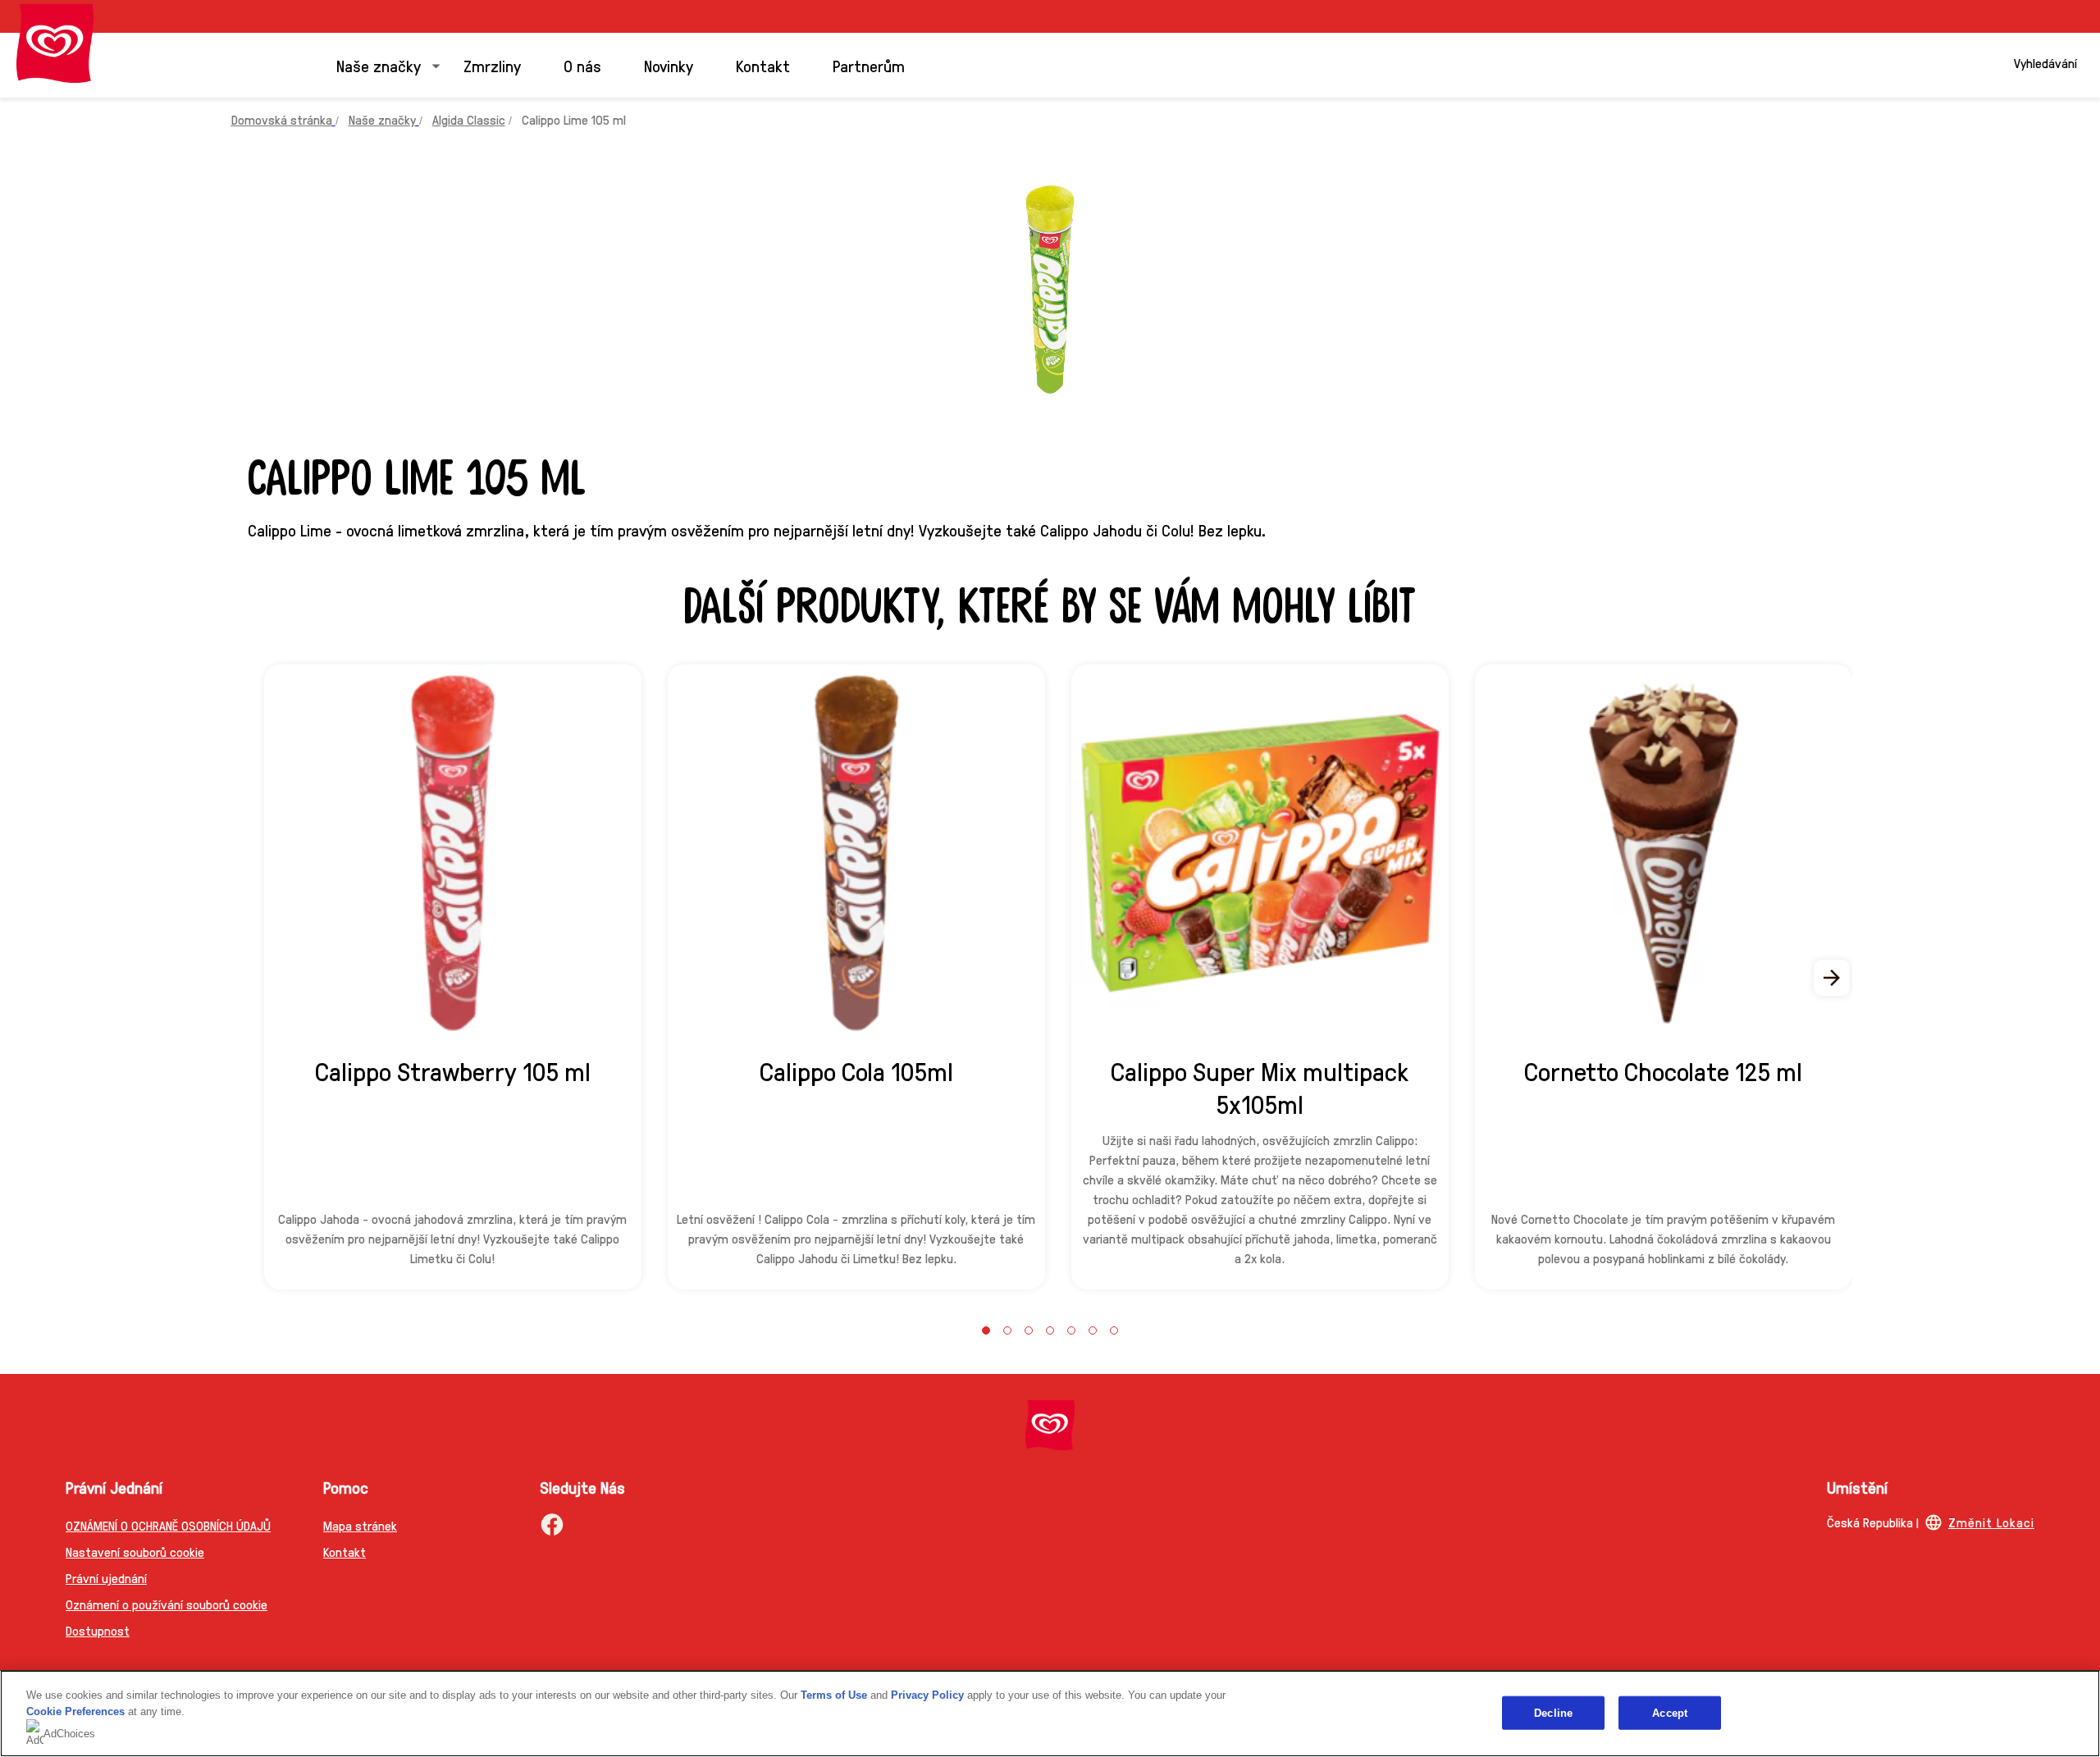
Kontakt (763, 66)
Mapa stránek (360, 1525)
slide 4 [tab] (1050, 1330)
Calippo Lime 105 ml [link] (574, 119)
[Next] (1833, 978)
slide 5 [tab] (1071, 1330)
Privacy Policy (927, 1695)
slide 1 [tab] (986, 1330)
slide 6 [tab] (1093, 1330)
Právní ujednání (106, 1578)
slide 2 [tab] (1007, 1330)
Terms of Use (834, 1695)
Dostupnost (98, 1630)
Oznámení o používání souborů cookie (167, 1604)
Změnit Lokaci (1991, 1522)
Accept (1670, 1712)
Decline (1553, 1712)
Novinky (669, 66)
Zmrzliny (492, 66)
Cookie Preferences (75, 1711)
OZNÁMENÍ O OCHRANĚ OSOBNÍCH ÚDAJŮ (168, 1525)
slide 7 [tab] (1114, 1330)
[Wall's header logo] (55, 43)
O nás (582, 66)
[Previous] (267, 978)
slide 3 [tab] (1029, 1330)
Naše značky (379, 66)
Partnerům (869, 66)
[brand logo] (1050, 1425)
